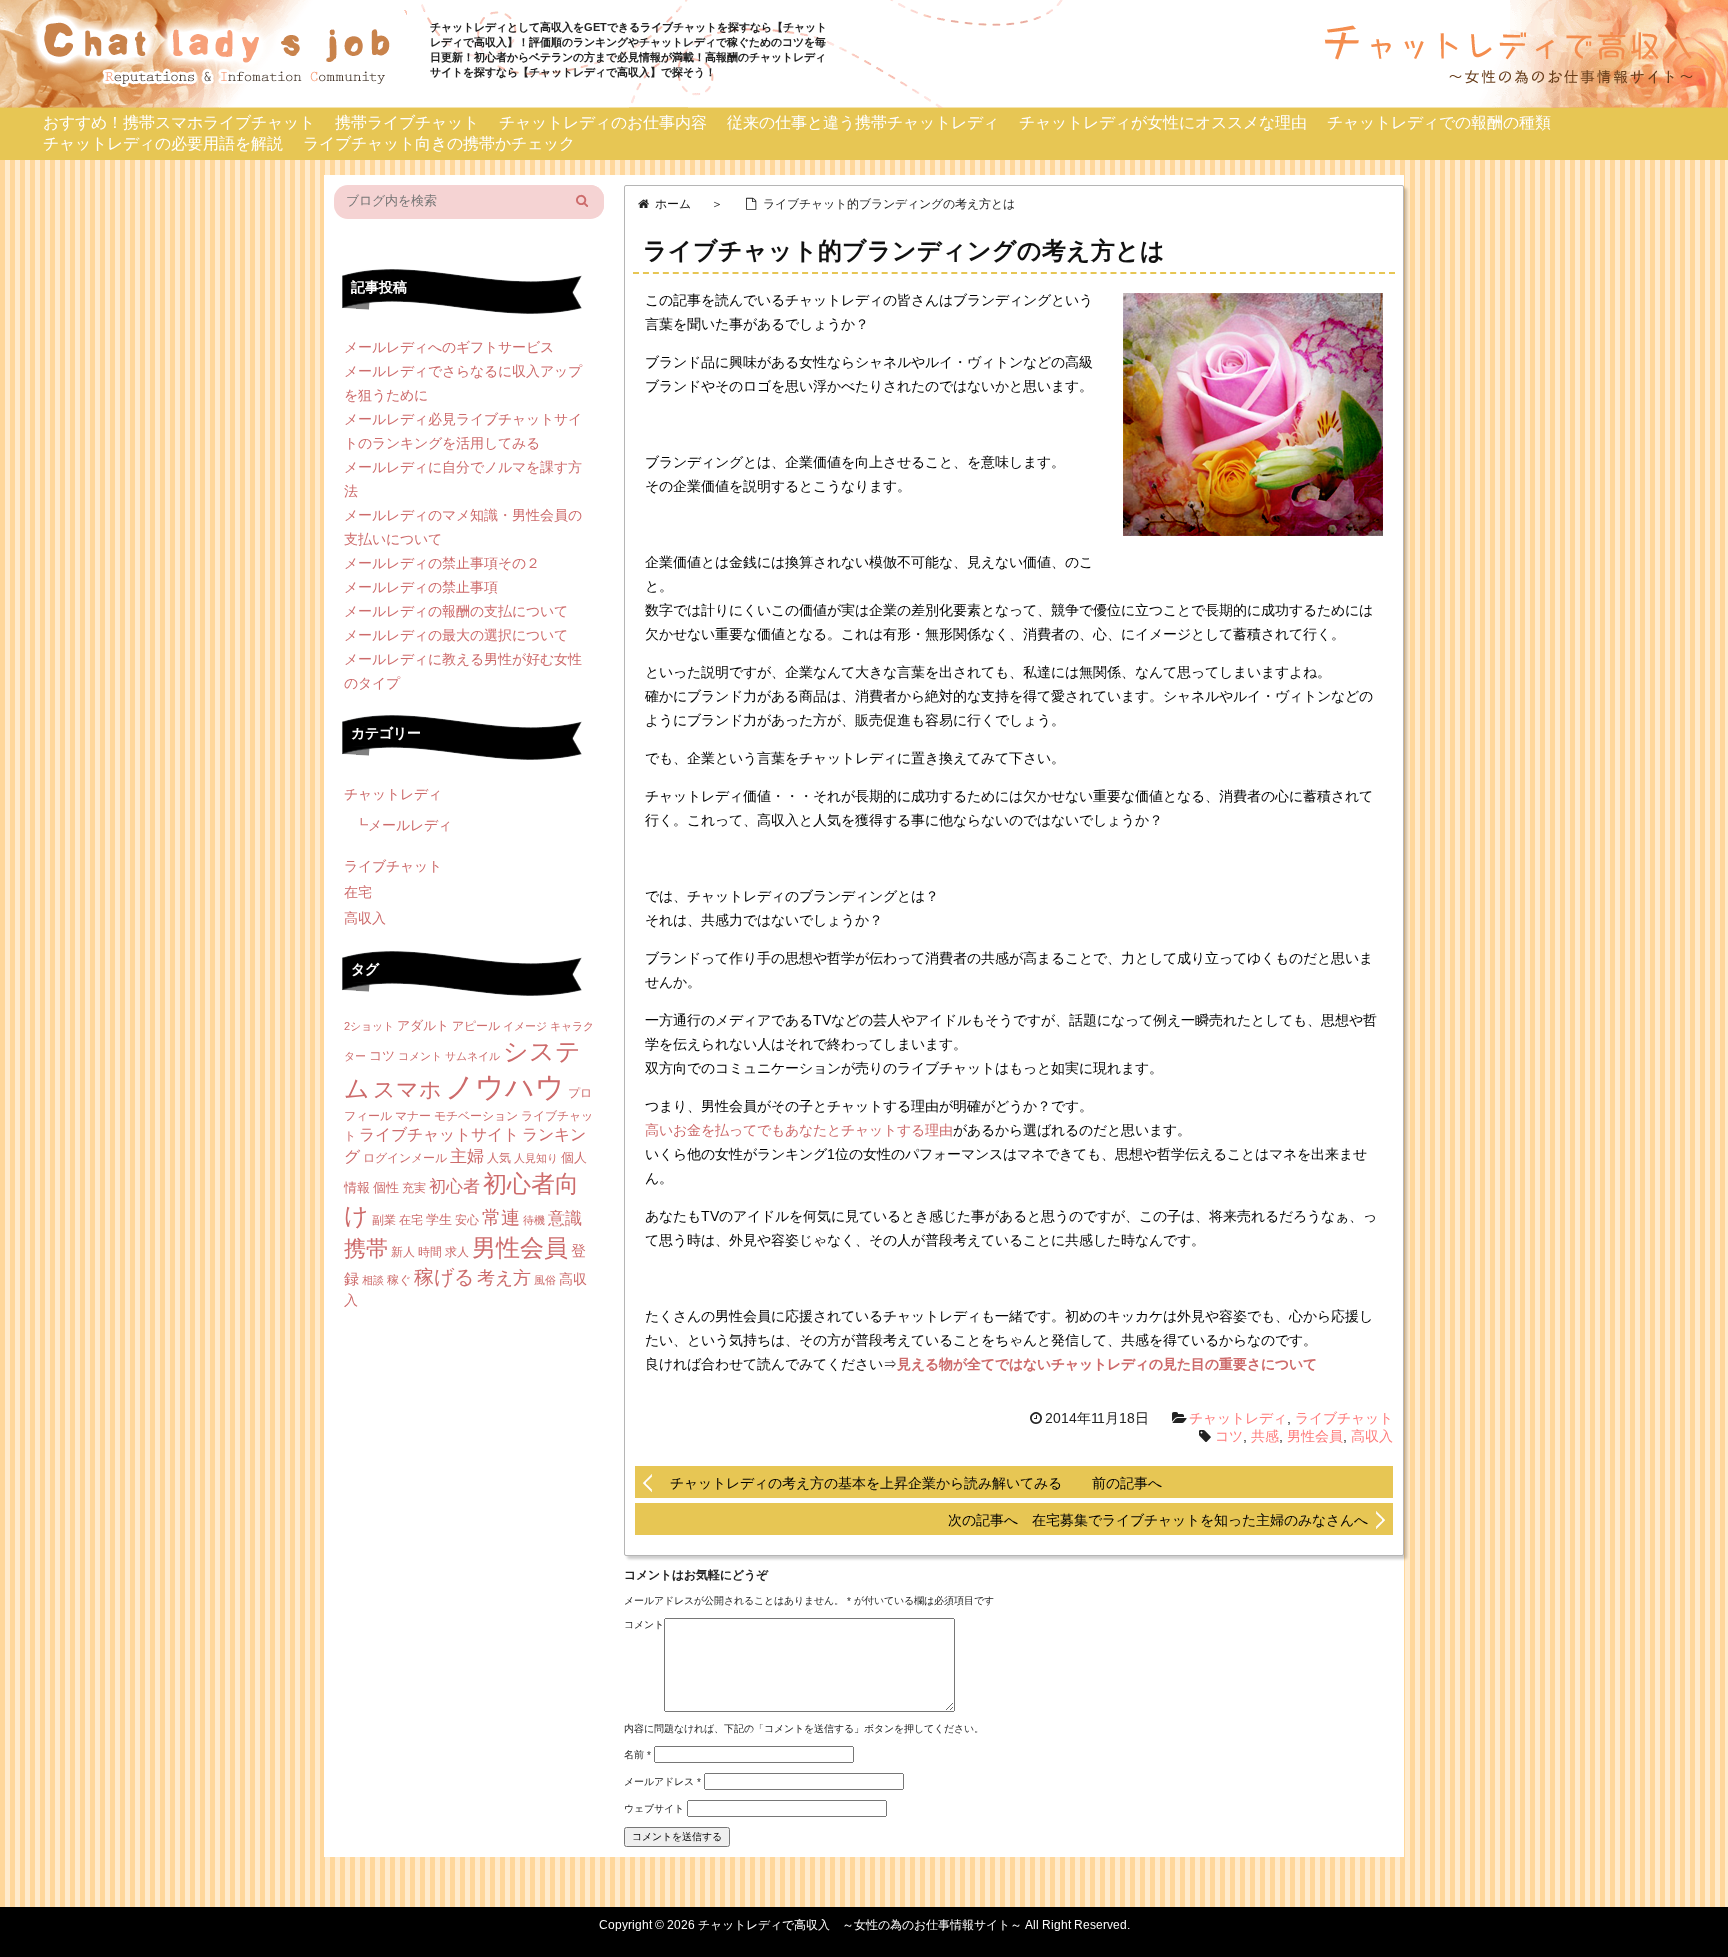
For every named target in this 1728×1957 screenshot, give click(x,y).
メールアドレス (662, 1781)
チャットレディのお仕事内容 (603, 122)
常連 (501, 1217)
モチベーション (476, 1116)
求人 (457, 1252)
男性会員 (1315, 1436)
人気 (499, 1158)
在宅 (358, 892)
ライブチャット (1344, 1418)
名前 (637, 1754)
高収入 (1372, 1436)
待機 (534, 1220)
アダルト (423, 1025)
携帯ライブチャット (407, 122)
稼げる (444, 1277)
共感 (1265, 1436)
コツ (1229, 1436)
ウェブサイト (654, 1808)
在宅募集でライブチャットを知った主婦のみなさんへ (1200, 1520)
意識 (565, 1218)
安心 (467, 1220)
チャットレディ (1238, 1418)
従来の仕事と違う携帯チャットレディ (863, 122)
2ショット (369, 1026)
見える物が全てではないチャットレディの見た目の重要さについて (1107, 1364)
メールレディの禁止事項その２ (442, 563)
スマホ (407, 1089)
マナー (413, 1116)
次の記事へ (990, 1520)
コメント (644, 1624)
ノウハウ (505, 1086)
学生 (439, 1219)
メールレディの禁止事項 (421, 587)
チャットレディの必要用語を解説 (163, 143)
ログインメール (405, 1158)
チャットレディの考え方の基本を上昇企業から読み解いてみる (866, 1483)
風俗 (545, 1280)
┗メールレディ (403, 825)
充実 (414, 1188)
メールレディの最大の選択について (456, 635)
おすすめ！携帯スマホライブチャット (179, 122)
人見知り (536, 1158)
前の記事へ (1127, 1483)
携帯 (366, 1248)
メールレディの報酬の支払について (456, 611)
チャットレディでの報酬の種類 (1439, 122)
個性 (386, 1187)
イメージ (525, 1026)
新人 (403, 1252)
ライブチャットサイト (439, 1134)
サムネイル (472, 1056)
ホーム (673, 204)
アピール (476, 1026)
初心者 (454, 1186)
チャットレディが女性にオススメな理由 (1163, 122)
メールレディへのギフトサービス (449, 347)
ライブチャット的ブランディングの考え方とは (904, 250)
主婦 (467, 1156)
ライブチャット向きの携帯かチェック (439, 143)
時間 (430, 1252)
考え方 (504, 1278)
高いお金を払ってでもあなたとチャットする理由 (799, 1130)
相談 (373, 1280)
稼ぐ (399, 1280)
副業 (384, 1220)
